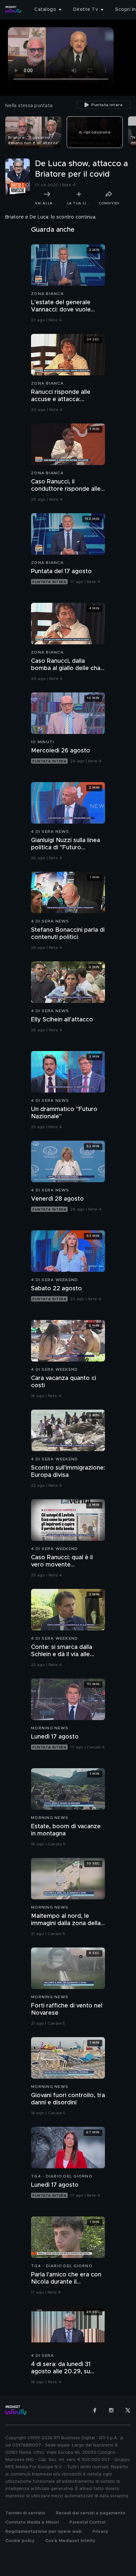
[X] (128, 2410)
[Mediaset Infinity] (13, 10)
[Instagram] (111, 2410)
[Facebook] (95, 2410)
